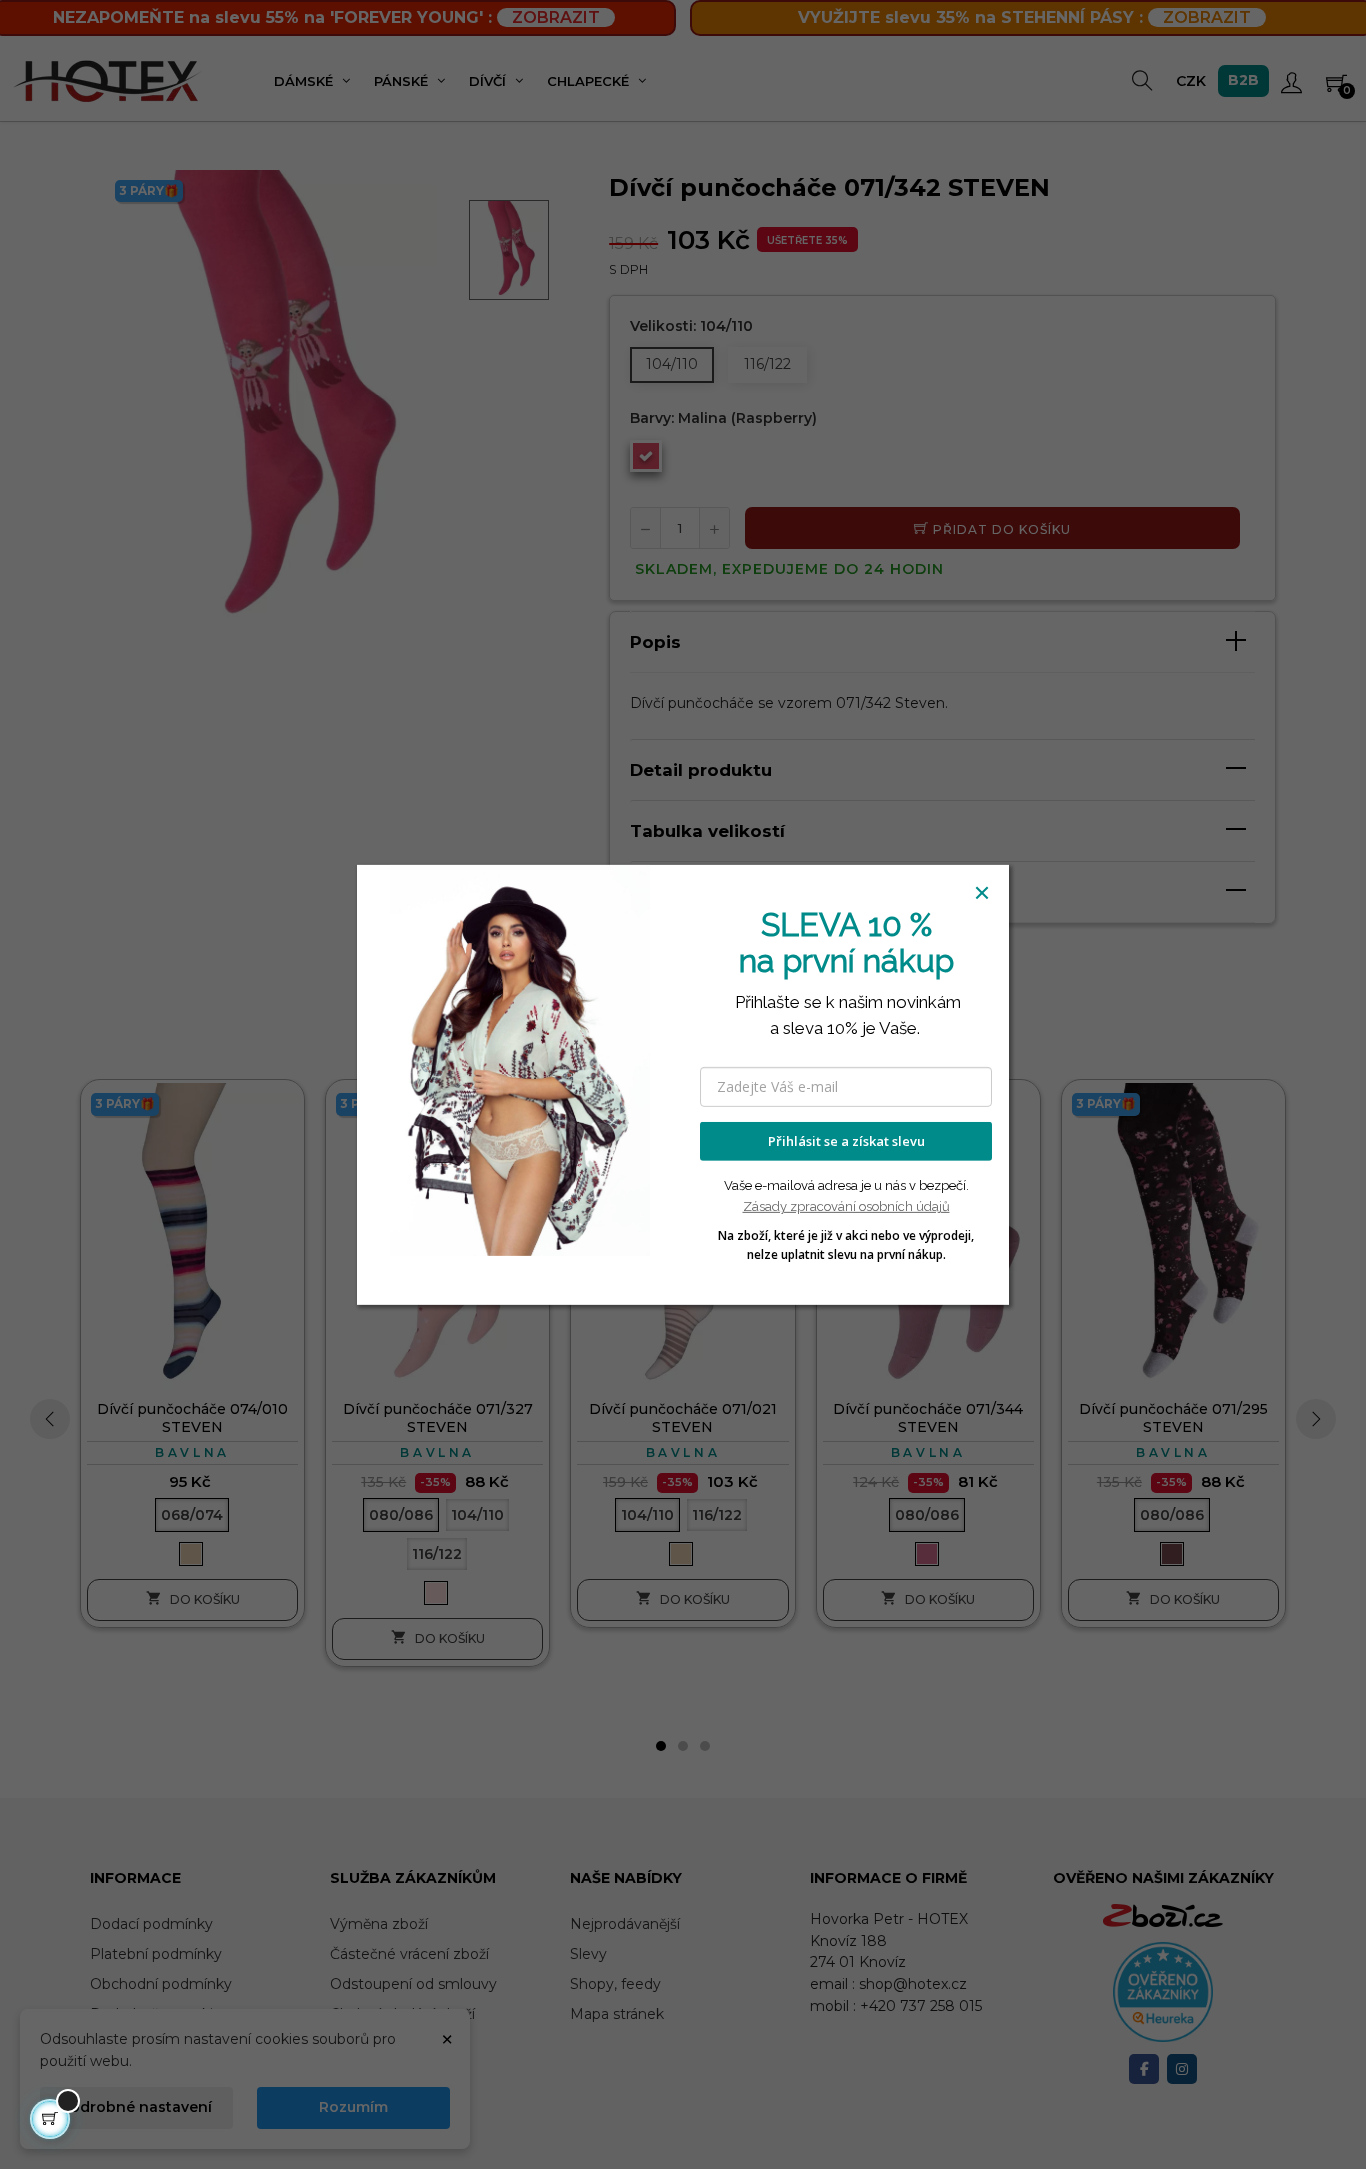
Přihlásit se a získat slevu (846, 1141)
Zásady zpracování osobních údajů (846, 1206)
